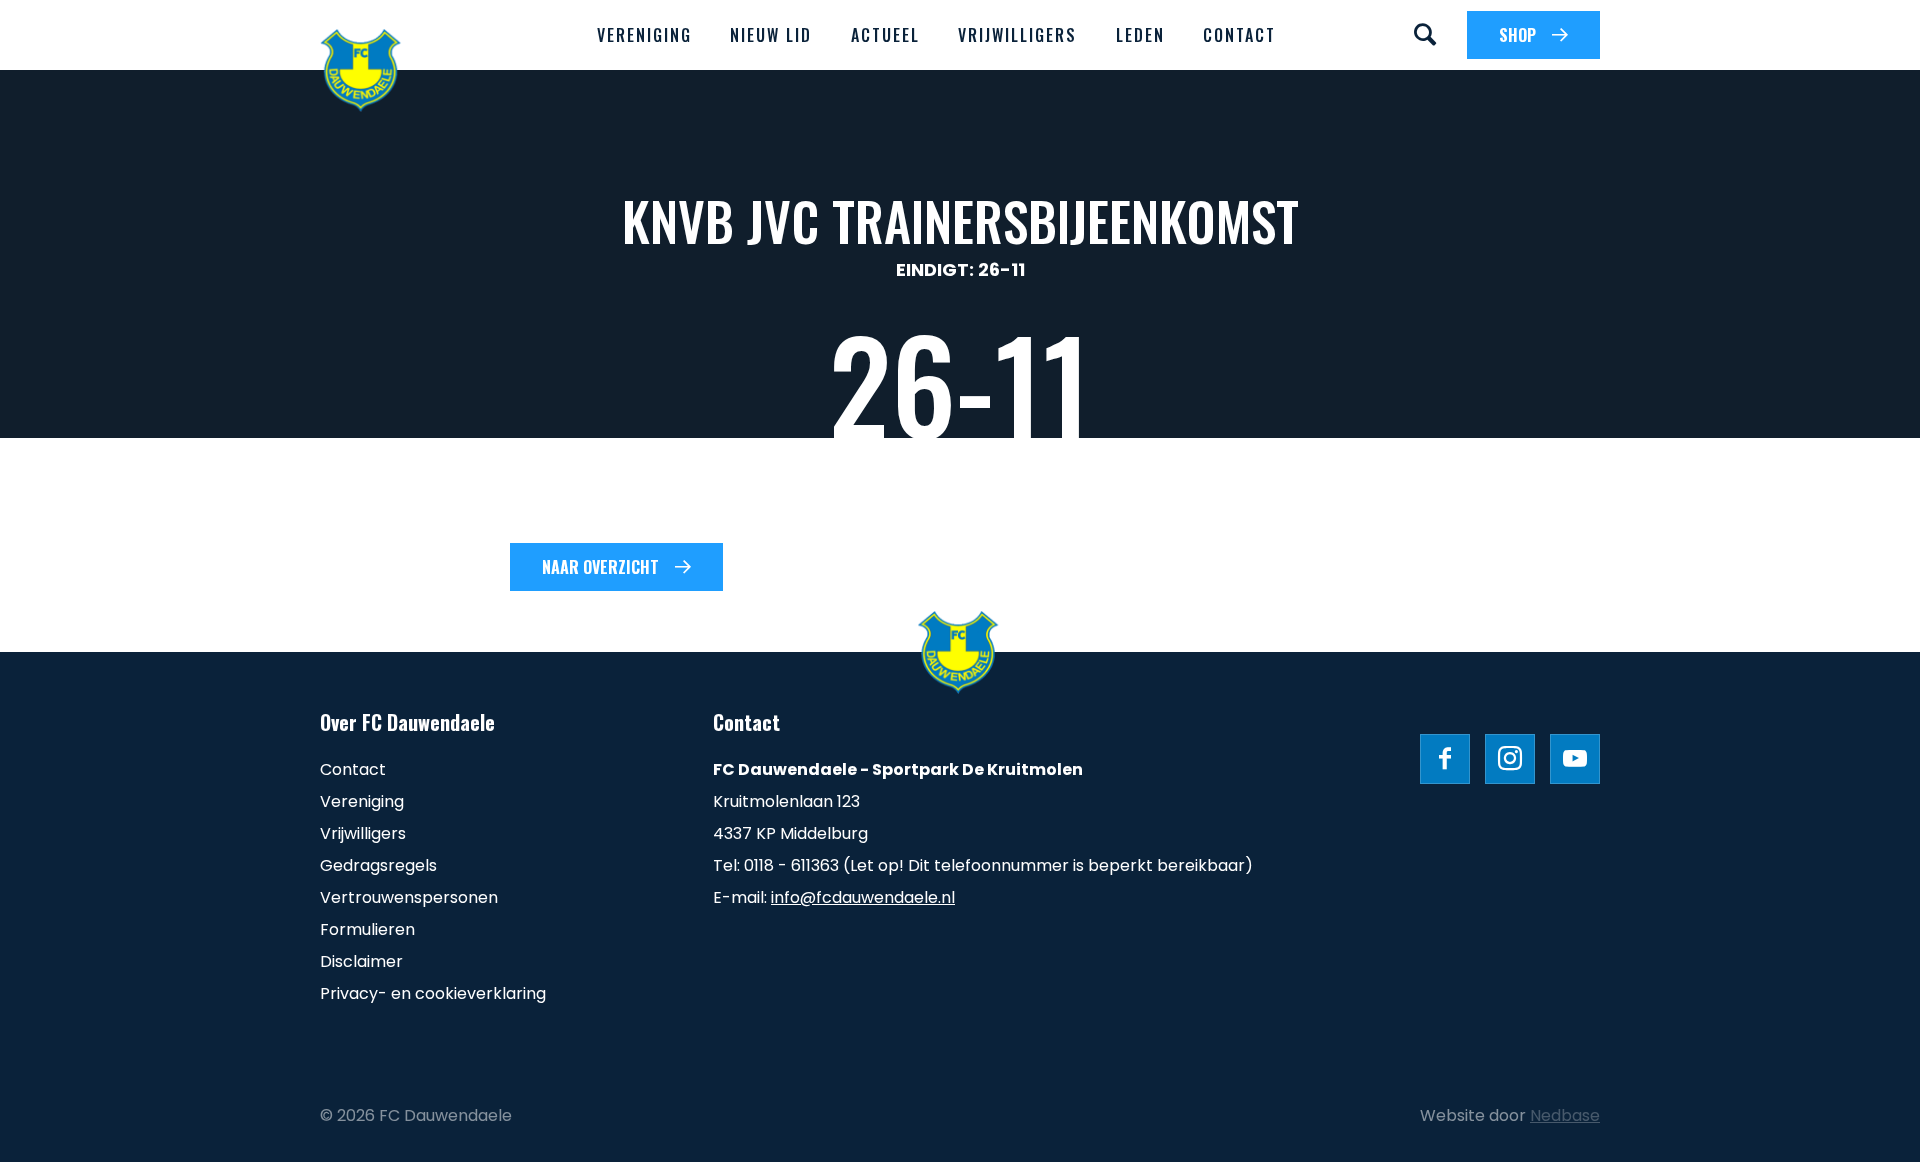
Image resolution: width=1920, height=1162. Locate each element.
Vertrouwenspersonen (409, 897)
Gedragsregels (378, 865)
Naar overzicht (600, 567)
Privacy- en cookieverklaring (433, 993)
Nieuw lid (771, 35)
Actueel (885, 35)
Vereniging (644, 35)
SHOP (1517, 35)
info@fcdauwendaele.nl (863, 897)
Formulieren (367, 929)
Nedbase (1565, 1115)
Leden (1140, 35)
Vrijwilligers (1017, 35)
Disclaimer (361, 961)
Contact (1239, 35)
